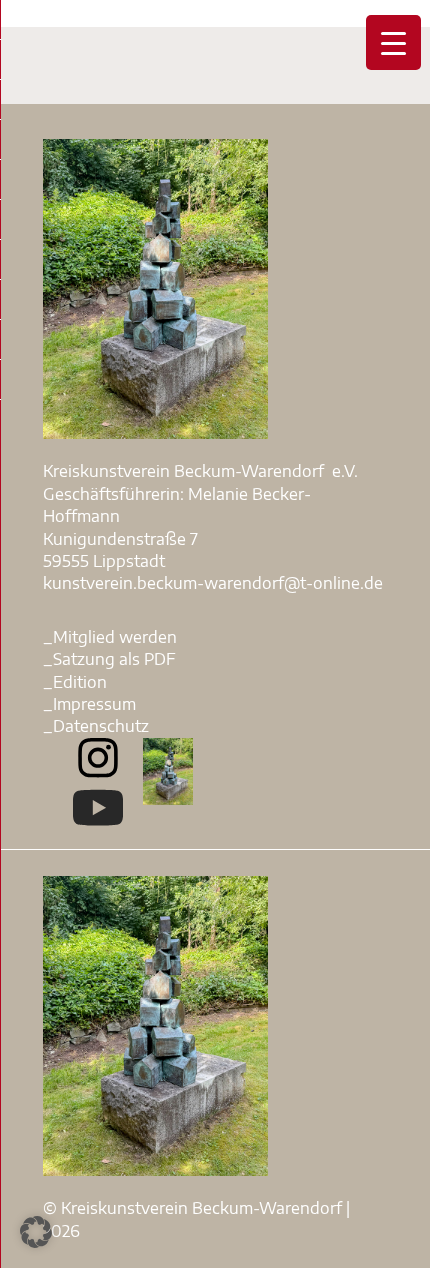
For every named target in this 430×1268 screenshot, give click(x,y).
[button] (36, 1232)
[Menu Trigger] (393, 42)
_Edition (75, 682)
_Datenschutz (96, 726)
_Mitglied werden (110, 637)
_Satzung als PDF (109, 659)
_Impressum (89, 704)
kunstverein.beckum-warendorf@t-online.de (213, 583)
